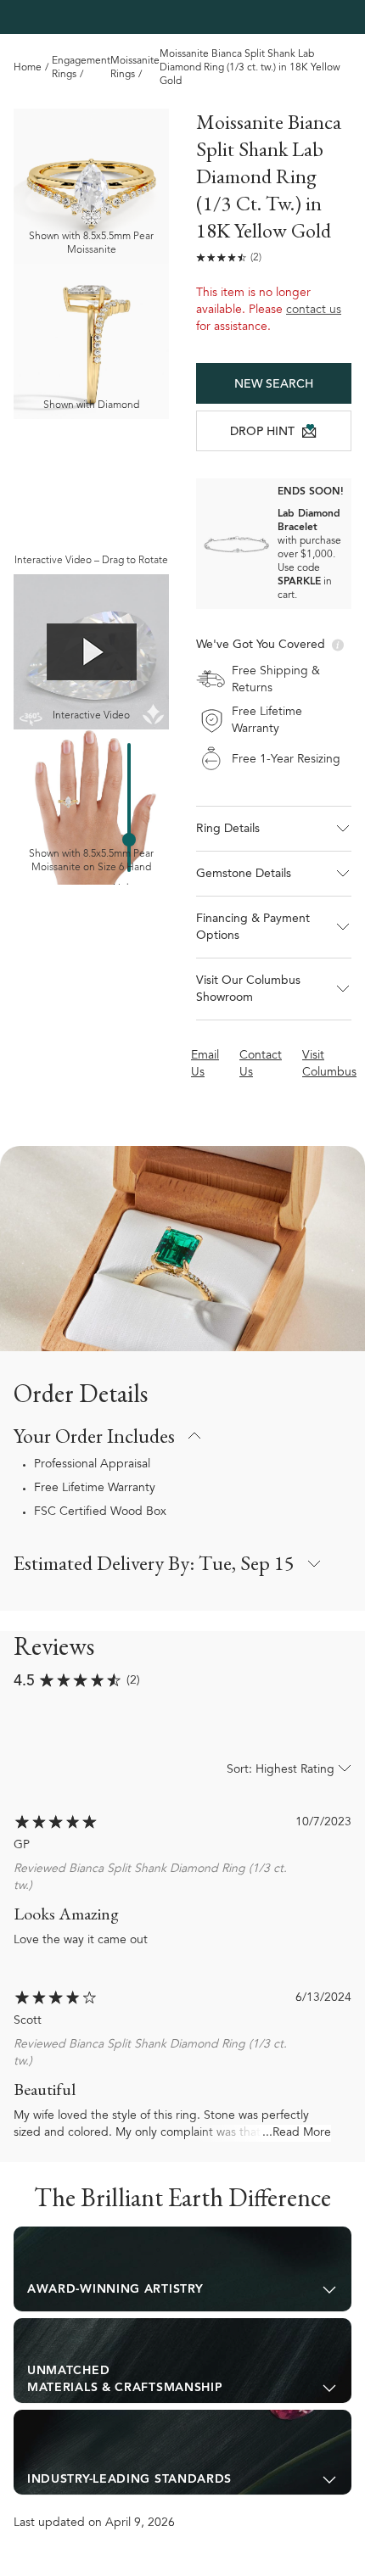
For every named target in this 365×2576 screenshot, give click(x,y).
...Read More (297, 2133)
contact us (314, 310)
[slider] (129, 840)
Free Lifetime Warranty (95, 1489)
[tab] (182, 2269)
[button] (274, 829)
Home (28, 68)
